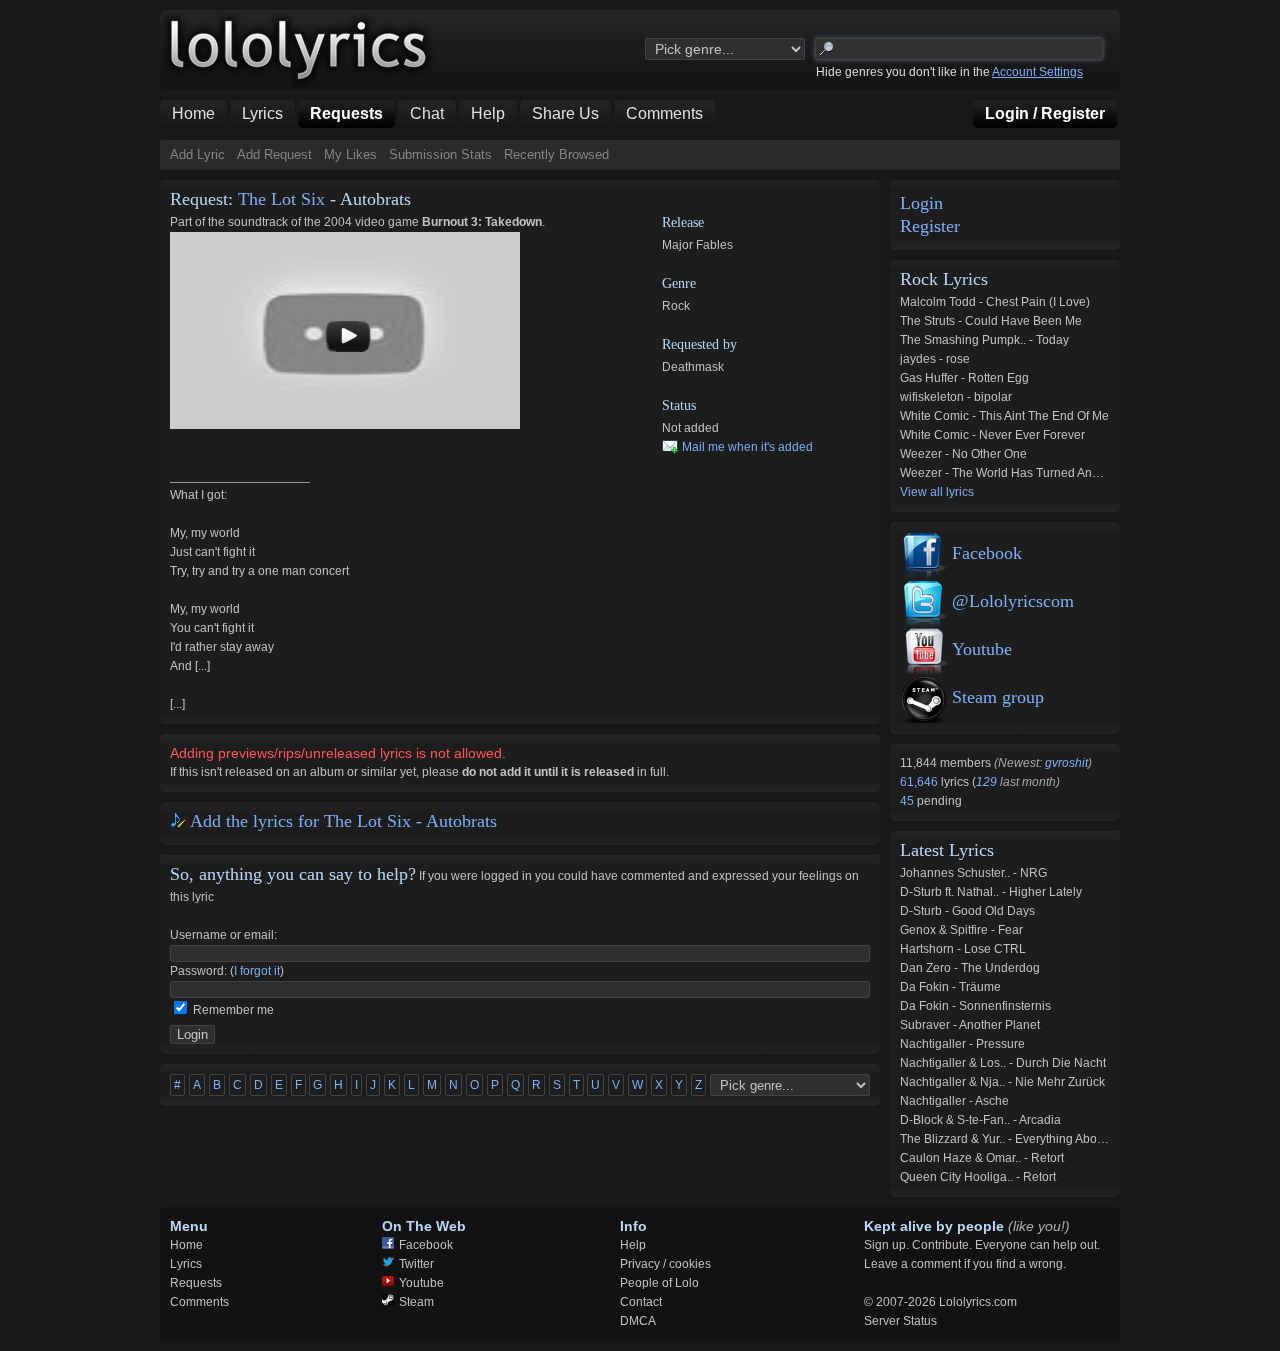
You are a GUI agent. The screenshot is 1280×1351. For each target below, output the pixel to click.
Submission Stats (440, 154)
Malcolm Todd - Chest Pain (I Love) (995, 302)
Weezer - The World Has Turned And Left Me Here (1036, 473)
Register (930, 226)
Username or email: (223, 935)
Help (633, 1245)
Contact (641, 1302)
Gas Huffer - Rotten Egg (964, 378)
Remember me (233, 1010)
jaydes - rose (935, 359)
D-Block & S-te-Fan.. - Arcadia (980, 1120)
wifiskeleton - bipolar (956, 397)
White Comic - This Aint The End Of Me (1004, 416)
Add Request (274, 154)
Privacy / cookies (665, 1264)
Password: (198, 971)
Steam (416, 1302)
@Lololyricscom (1013, 601)
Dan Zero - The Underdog (970, 968)
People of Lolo (659, 1283)
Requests (196, 1283)
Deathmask (693, 367)
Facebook (987, 553)
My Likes (350, 154)
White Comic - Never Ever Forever (992, 435)
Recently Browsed (556, 154)
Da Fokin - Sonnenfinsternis (975, 1006)
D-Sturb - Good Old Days (967, 911)
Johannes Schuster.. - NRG (973, 873)
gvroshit (1066, 763)
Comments (199, 1302)
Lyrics (186, 1264)
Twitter (416, 1264)
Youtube (982, 649)
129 (986, 782)
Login (921, 203)
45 (908, 801)
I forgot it (257, 971)
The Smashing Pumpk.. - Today (984, 340)
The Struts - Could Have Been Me (991, 321)
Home (186, 1245)
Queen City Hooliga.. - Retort (978, 1177)
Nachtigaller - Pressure (962, 1044)
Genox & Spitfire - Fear (961, 930)
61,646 (920, 782)
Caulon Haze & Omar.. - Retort (982, 1158)
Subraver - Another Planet (970, 1025)
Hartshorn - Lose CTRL (963, 949)
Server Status (900, 1321)
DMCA (638, 1321)
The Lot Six (281, 199)
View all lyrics (937, 492)
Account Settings (1037, 72)
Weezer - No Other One (963, 454)
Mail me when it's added (747, 447)
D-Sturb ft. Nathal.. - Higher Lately (991, 892)
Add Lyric (197, 154)
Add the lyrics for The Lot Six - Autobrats (343, 821)
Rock (676, 306)
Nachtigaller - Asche (954, 1101)
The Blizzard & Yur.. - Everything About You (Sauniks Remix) (1062, 1139)
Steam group (998, 697)
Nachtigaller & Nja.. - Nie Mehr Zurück (1002, 1082)
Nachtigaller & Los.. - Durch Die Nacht (1003, 1063)
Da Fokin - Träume (950, 987)
